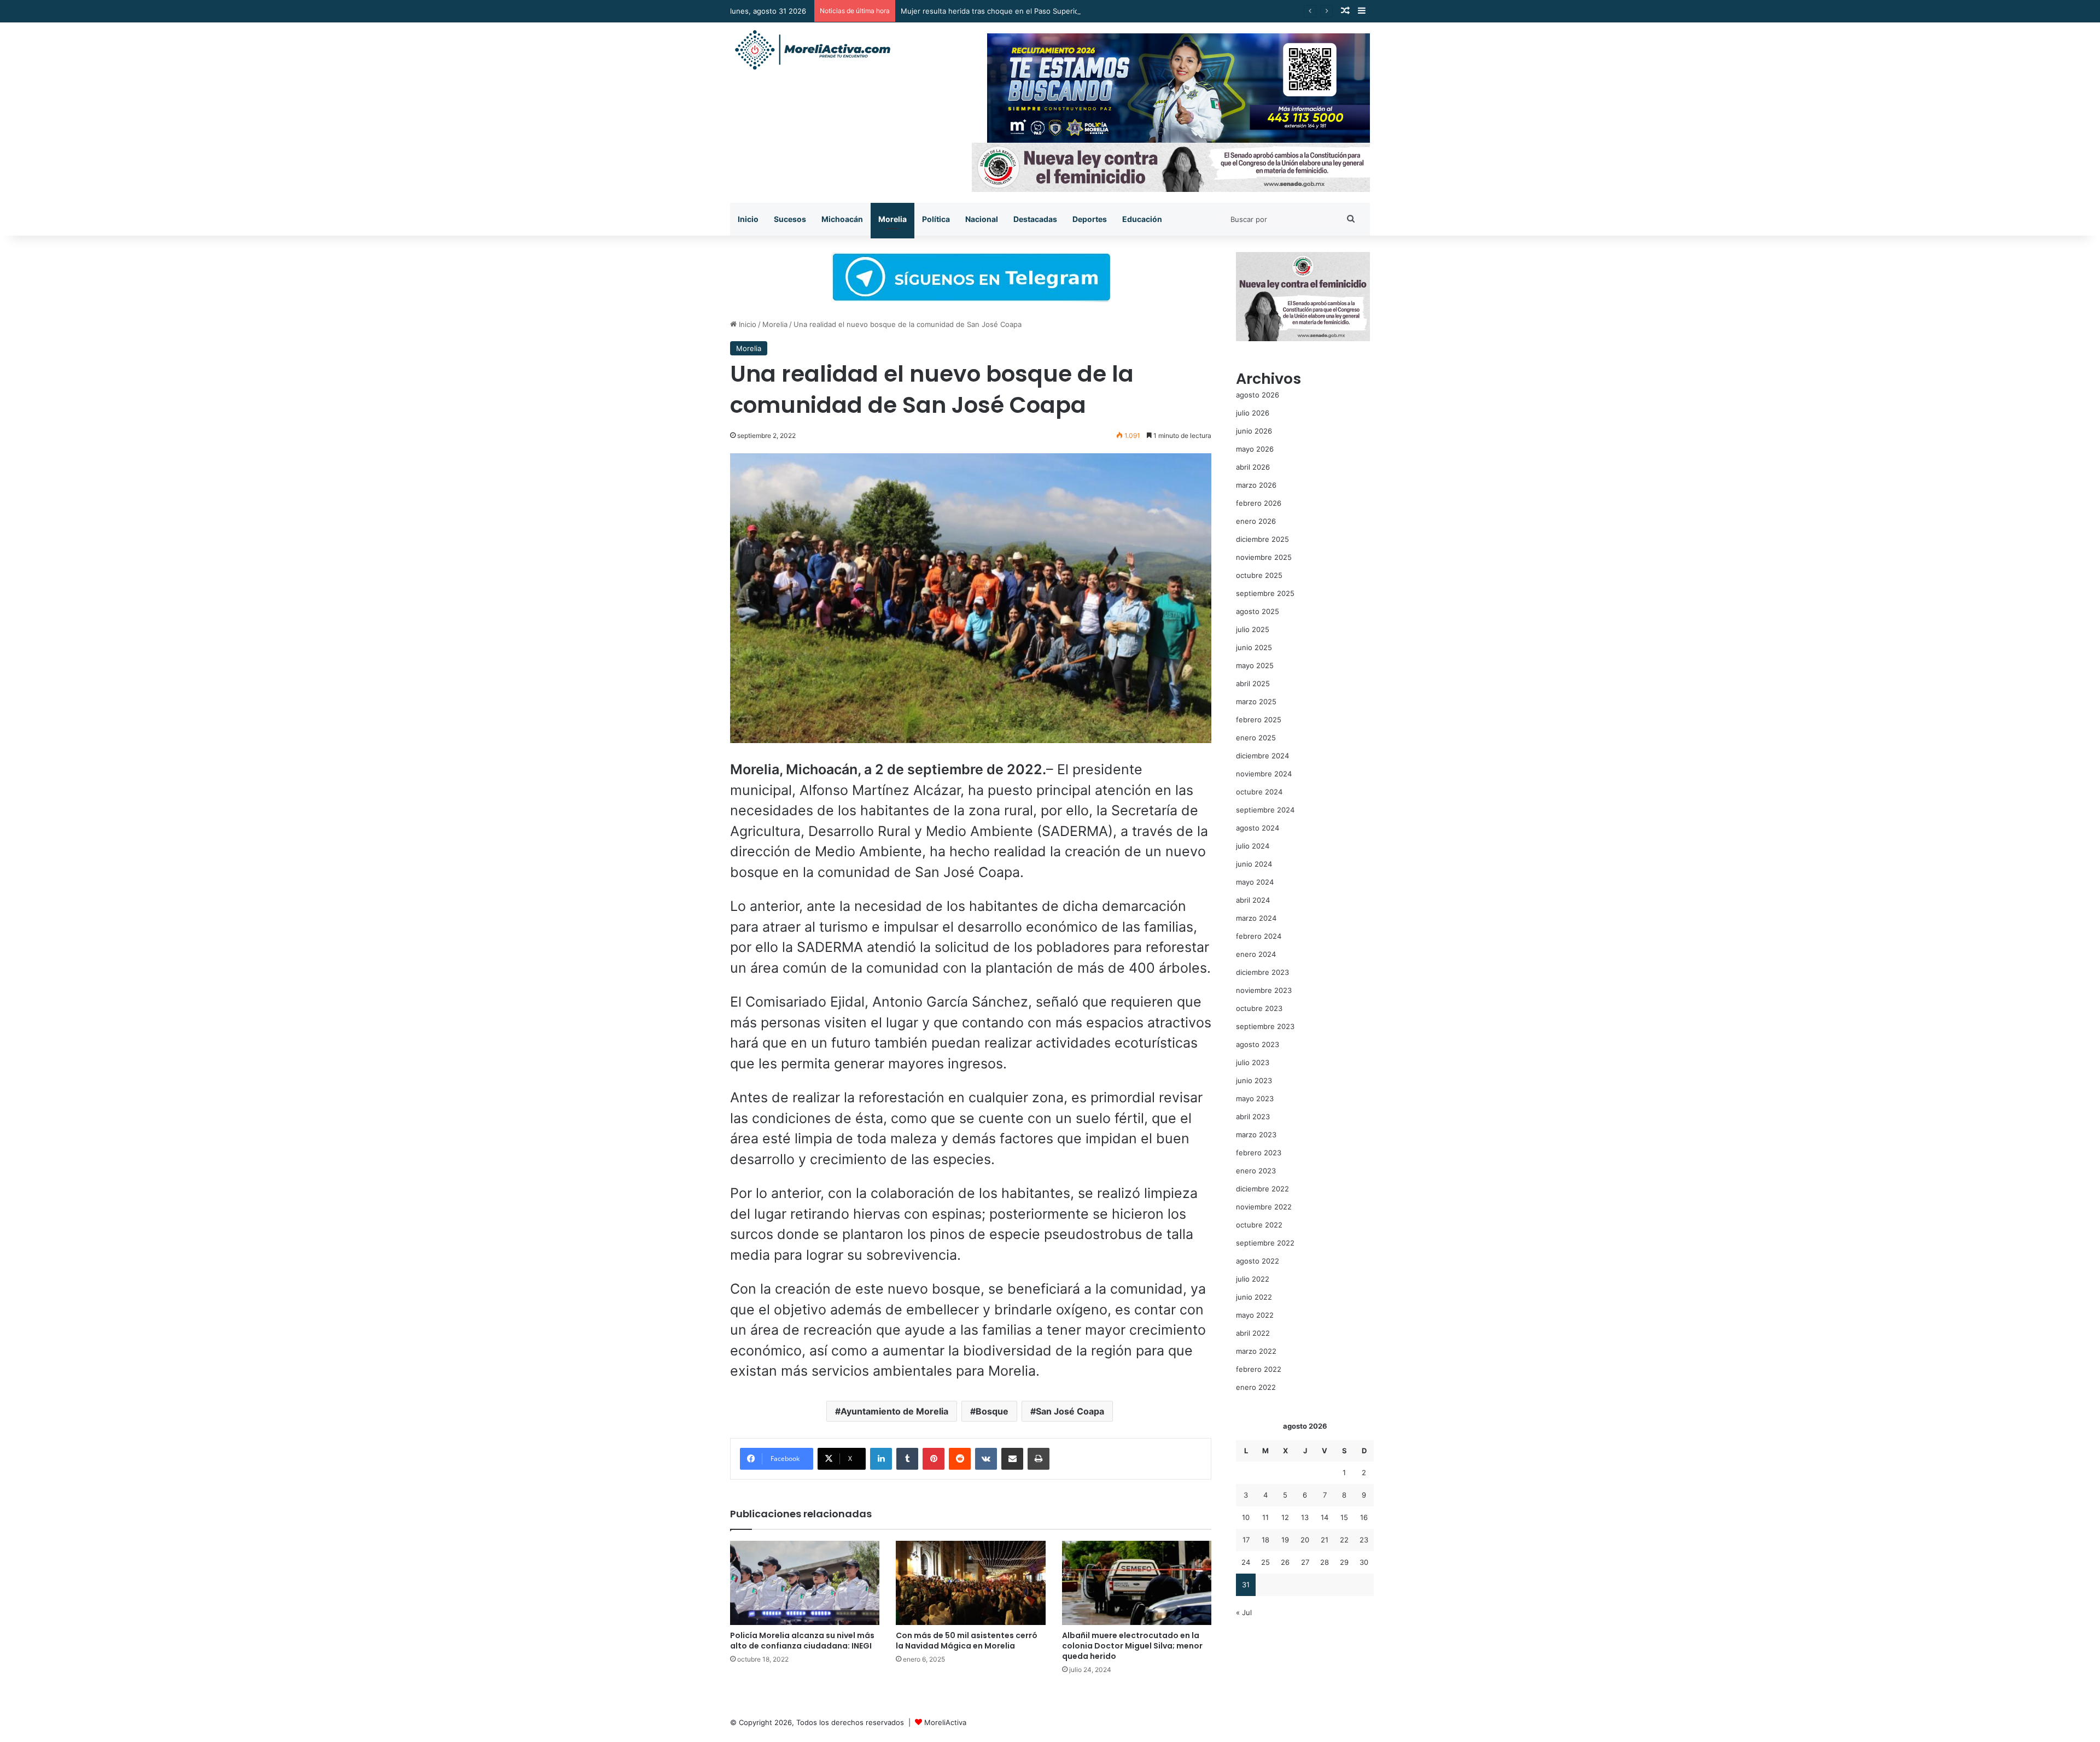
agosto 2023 (1258, 1044)
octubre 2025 (1259, 575)
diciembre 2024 (1262, 756)
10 (1246, 1517)
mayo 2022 (1255, 1315)
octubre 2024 (1259, 792)
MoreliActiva (945, 1722)
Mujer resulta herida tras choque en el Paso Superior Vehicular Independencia (1034, 11)
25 (1265, 1562)
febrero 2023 (1259, 1153)
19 (1285, 1540)
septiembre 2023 (1265, 1026)
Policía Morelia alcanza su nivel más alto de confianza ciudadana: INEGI (802, 1641)
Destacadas (1035, 219)
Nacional (982, 219)
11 (1265, 1517)
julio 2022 (1253, 1279)
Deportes (1090, 219)
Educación (1142, 219)
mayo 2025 (1255, 665)
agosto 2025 (1258, 611)
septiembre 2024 (1265, 810)
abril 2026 (1253, 467)
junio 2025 (1254, 647)
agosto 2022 (1258, 1261)
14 (1325, 1517)
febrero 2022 (1259, 1369)
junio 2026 (1254, 431)
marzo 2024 (1256, 918)
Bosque (992, 1411)
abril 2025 (1253, 683)
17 (1246, 1540)
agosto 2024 (1258, 828)
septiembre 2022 (1265, 1243)
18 (1265, 1540)
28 (1325, 1562)
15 (1344, 1517)
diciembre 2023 (1262, 972)
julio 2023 (1253, 1062)
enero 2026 (1256, 521)
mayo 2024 (1255, 882)
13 (1305, 1517)
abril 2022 (1253, 1333)
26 (1285, 1562)
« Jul (1244, 1612)
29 (1344, 1562)
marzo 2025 (1256, 702)
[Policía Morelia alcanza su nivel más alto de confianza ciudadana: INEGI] (805, 1583)
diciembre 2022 (1262, 1189)
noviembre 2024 (1264, 774)
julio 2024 (1253, 846)
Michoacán (842, 219)
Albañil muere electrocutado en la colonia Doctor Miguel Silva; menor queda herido (1132, 1646)
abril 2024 (1253, 900)
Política (936, 219)
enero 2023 (1256, 1171)
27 (1305, 1562)
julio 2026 (1253, 413)
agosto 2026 (1258, 395)
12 (1285, 1517)
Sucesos (790, 219)
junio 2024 (1254, 864)
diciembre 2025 (1262, 539)
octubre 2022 (1259, 1225)
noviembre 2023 (1264, 990)
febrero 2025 (1259, 720)
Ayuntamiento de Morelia (894, 1411)
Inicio (748, 219)
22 (1344, 1540)
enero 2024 (1256, 954)
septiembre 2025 (1265, 593)
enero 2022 (1256, 1387)
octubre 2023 (1259, 1008)
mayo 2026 (1255, 449)
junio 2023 (1254, 1080)
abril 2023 (1253, 1116)
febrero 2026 (1259, 503)
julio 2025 (1253, 629)
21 (1325, 1540)
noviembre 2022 (1264, 1207)
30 (1364, 1562)
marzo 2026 (1256, 485)
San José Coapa (1070, 1411)
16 (1364, 1517)
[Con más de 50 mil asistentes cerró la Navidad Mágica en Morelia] (970, 1583)
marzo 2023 (1256, 1135)
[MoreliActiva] (812, 50)
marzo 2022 (1256, 1351)
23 (1364, 1540)
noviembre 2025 (1264, 557)
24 (1246, 1562)
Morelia (892, 219)
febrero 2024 (1259, 936)
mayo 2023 (1255, 1098)
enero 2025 (1256, 738)
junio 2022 (1254, 1297)
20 (1305, 1540)
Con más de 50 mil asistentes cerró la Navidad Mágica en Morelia (967, 1641)
